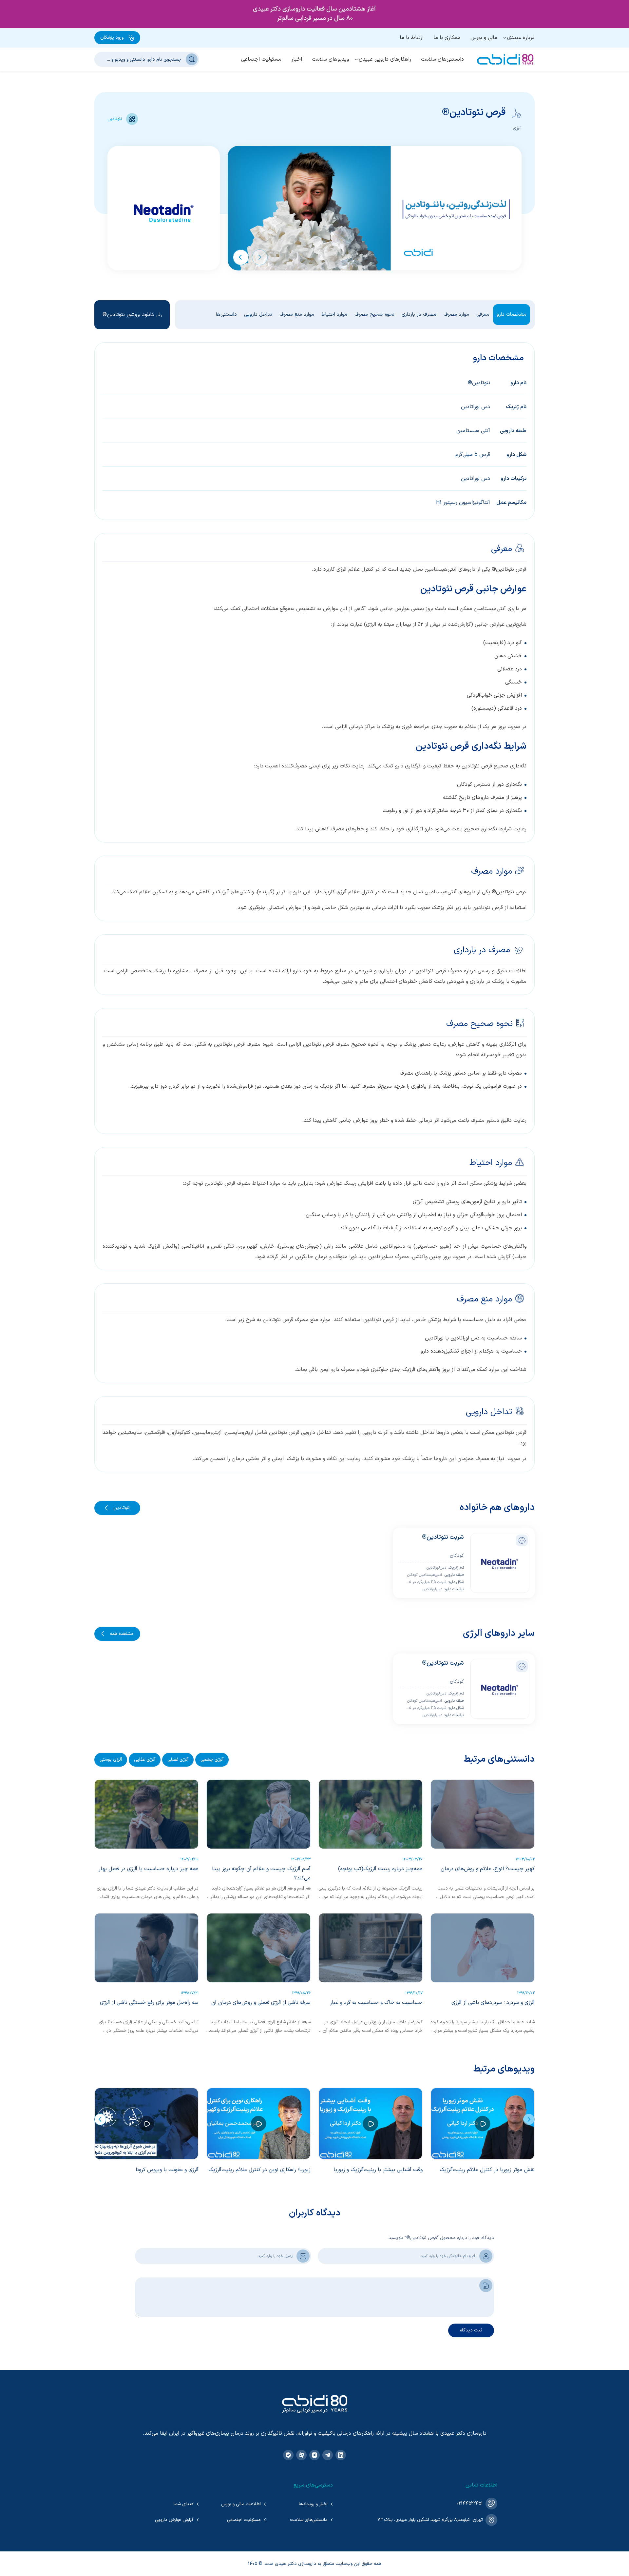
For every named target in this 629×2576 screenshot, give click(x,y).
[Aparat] (301, 2455)
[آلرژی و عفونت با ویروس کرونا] (146, 2124)
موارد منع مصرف (297, 315)
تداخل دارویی (258, 315)
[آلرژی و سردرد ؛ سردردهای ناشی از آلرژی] (483, 1948)
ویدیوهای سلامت (330, 59)
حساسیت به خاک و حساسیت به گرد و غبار (376, 2003)
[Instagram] (314, 2455)
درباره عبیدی (521, 38)
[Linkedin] (341, 2455)
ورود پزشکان (112, 38)
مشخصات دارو (512, 315)
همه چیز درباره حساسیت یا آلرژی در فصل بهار (149, 1869)
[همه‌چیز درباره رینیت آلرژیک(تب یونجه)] (371, 1814)
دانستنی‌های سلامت (442, 59)
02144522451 (470, 2503)
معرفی (483, 315)
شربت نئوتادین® (443, 1537)
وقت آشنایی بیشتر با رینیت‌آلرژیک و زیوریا (378, 2170)
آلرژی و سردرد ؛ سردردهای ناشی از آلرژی (493, 2003)
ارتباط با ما (412, 38)
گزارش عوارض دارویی (174, 2520)
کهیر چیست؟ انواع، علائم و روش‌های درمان (488, 1869)
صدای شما (184, 2504)
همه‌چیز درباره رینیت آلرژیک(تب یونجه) (380, 1869)
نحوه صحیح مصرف (374, 315)
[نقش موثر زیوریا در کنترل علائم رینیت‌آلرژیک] (483, 2124)
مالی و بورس (484, 38)
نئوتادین (115, 119)
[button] (260, 257)
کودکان (457, 1556)
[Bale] (288, 2455)
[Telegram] (328, 2455)
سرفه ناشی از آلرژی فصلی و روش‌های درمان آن (261, 2003)
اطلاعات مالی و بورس (241, 2504)
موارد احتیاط (334, 315)
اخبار (297, 59)
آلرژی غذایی (145, 1760)
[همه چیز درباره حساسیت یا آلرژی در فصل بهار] (146, 1814)
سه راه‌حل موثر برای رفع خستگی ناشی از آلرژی (149, 2003)
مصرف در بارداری (419, 315)
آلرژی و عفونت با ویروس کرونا (167, 2170)
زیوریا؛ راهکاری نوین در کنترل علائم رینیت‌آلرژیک (259, 2170)
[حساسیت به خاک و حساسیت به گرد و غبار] (371, 1948)
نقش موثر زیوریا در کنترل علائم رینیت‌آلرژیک (487, 2170)
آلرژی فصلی (178, 1760)
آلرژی (517, 128)
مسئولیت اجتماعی (261, 59)
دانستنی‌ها (226, 315)
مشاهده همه (122, 1634)
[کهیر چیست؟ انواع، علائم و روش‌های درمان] (483, 1814)
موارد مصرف (456, 315)
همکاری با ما (447, 38)
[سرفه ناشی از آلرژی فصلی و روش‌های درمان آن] (258, 1948)
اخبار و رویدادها (313, 2504)
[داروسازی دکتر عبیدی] (505, 59)
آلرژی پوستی (111, 1760)
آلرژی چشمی (212, 1760)
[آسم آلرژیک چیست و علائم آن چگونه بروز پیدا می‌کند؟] (258, 1814)
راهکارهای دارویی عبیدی (385, 59)
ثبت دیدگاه (471, 2330)
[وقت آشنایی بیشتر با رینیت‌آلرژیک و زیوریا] (371, 2124)
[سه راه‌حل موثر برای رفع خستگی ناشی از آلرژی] (146, 1948)
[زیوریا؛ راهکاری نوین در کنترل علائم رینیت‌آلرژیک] (258, 2124)
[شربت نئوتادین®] (500, 1563)
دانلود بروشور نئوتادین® (128, 315)
